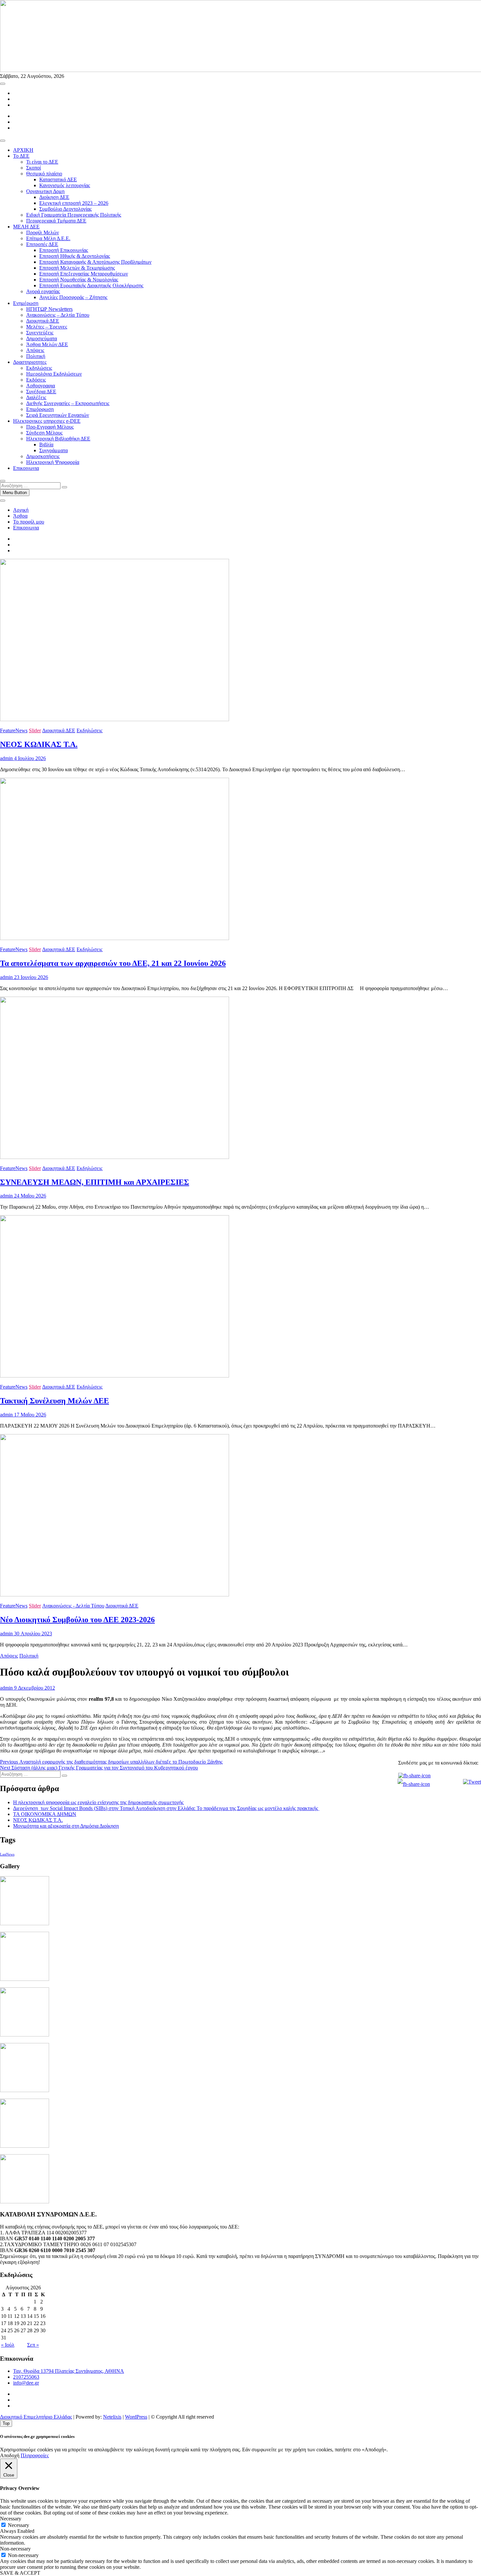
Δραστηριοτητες (30, 362)
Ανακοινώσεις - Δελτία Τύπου (73, 1606)
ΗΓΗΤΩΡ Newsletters (49, 309)
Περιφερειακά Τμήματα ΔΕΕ (56, 221)
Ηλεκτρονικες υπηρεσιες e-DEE (47, 421)
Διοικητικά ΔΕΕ (43, 321)
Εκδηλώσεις (39, 368)
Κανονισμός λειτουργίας (65, 185)
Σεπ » (33, 2345)
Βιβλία (46, 444)
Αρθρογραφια (41, 386)
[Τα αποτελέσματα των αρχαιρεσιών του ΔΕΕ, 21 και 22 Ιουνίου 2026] (115, 938)
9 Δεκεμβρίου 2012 (34, 1688)
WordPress (136, 2417)
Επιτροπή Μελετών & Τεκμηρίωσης (77, 268)
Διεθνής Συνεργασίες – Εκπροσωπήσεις (68, 403)
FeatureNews (14, 730)
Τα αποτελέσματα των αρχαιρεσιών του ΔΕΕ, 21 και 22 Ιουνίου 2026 (113, 963)
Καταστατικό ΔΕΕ (58, 179)
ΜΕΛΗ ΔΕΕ (26, 227)
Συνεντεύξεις (40, 333)
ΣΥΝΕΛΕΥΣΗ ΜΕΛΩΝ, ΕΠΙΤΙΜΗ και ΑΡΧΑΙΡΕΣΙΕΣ (95, 1182)
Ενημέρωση (26, 303)
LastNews (7, 1854)
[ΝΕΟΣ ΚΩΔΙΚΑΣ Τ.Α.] (115, 719)
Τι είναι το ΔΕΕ (42, 162)
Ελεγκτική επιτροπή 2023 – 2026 (74, 203)
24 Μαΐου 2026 (29, 1196)
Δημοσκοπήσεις (43, 456)
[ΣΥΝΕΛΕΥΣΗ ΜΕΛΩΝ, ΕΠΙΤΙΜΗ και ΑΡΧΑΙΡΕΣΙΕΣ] (115, 1157)
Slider (35, 730)
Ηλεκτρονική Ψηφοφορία (53, 462)
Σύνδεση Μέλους (44, 433)
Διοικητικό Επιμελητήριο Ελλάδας (36, 2417)
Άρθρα (20, 516)
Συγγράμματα (53, 450)
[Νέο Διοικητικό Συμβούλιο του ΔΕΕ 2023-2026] (115, 1595)
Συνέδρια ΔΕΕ (41, 391)
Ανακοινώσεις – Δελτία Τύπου (58, 315)
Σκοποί (34, 168)
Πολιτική (36, 356)
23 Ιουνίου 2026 (30, 977)
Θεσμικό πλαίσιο (44, 174)
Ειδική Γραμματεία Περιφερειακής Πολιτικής (74, 215)
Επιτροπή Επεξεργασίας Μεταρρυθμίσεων (84, 274)
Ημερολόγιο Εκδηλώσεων (54, 374)
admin (6, 758)
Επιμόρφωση (40, 409)
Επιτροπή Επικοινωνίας (64, 250)
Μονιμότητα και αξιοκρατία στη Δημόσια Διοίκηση (66, 1826)
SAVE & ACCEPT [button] (20, 2573)
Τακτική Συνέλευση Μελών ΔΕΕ (54, 1401)
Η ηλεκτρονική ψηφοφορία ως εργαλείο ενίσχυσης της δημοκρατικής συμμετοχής (98, 1802)
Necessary (18, 2525)
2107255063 (26, 2377)
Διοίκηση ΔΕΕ (54, 197)
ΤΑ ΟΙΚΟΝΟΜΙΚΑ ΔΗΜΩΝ (45, 1814)
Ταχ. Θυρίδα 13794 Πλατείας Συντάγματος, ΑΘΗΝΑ (69, 2371)
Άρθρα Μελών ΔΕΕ (47, 344)
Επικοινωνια (26, 468)
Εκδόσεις (36, 380)
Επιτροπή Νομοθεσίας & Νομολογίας (79, 280)
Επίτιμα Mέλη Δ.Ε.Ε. (48, 238)
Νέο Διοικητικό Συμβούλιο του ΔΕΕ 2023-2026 (77, 1620)
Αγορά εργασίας (43, 291)
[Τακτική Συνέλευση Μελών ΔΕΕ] (115, 1376)
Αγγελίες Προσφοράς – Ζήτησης (73, 297)
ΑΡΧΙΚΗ (23, 150)
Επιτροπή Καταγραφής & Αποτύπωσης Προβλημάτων (95, 262)
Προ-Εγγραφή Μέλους (50, 427)
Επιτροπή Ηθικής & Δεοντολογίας (75, 256)
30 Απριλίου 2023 (32, 1634)
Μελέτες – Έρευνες (47, 327)
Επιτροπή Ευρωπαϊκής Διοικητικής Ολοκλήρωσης (91, 285)
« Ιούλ (8, 2345)
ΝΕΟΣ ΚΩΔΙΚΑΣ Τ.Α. (39, 744)
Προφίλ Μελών (43, 232)
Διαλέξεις (36, 397)
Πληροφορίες (35, 2455)
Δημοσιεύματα (42, 338)
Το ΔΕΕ (21, 156)
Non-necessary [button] (15, 2549)
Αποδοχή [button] (10, 2455)
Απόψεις (35, 350)
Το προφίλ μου (29, 522)
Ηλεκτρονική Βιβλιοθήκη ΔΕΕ (58, 439)
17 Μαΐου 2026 (29, 1415)
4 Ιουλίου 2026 (29, 758)
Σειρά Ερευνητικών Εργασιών (58, 415)
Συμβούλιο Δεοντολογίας (65, 209)
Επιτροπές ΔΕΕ (42, 244)
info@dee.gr (26, 2383)
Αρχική (21, 510)
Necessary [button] (11, 2519)
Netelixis (112, 2417)
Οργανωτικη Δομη (45, 191)
